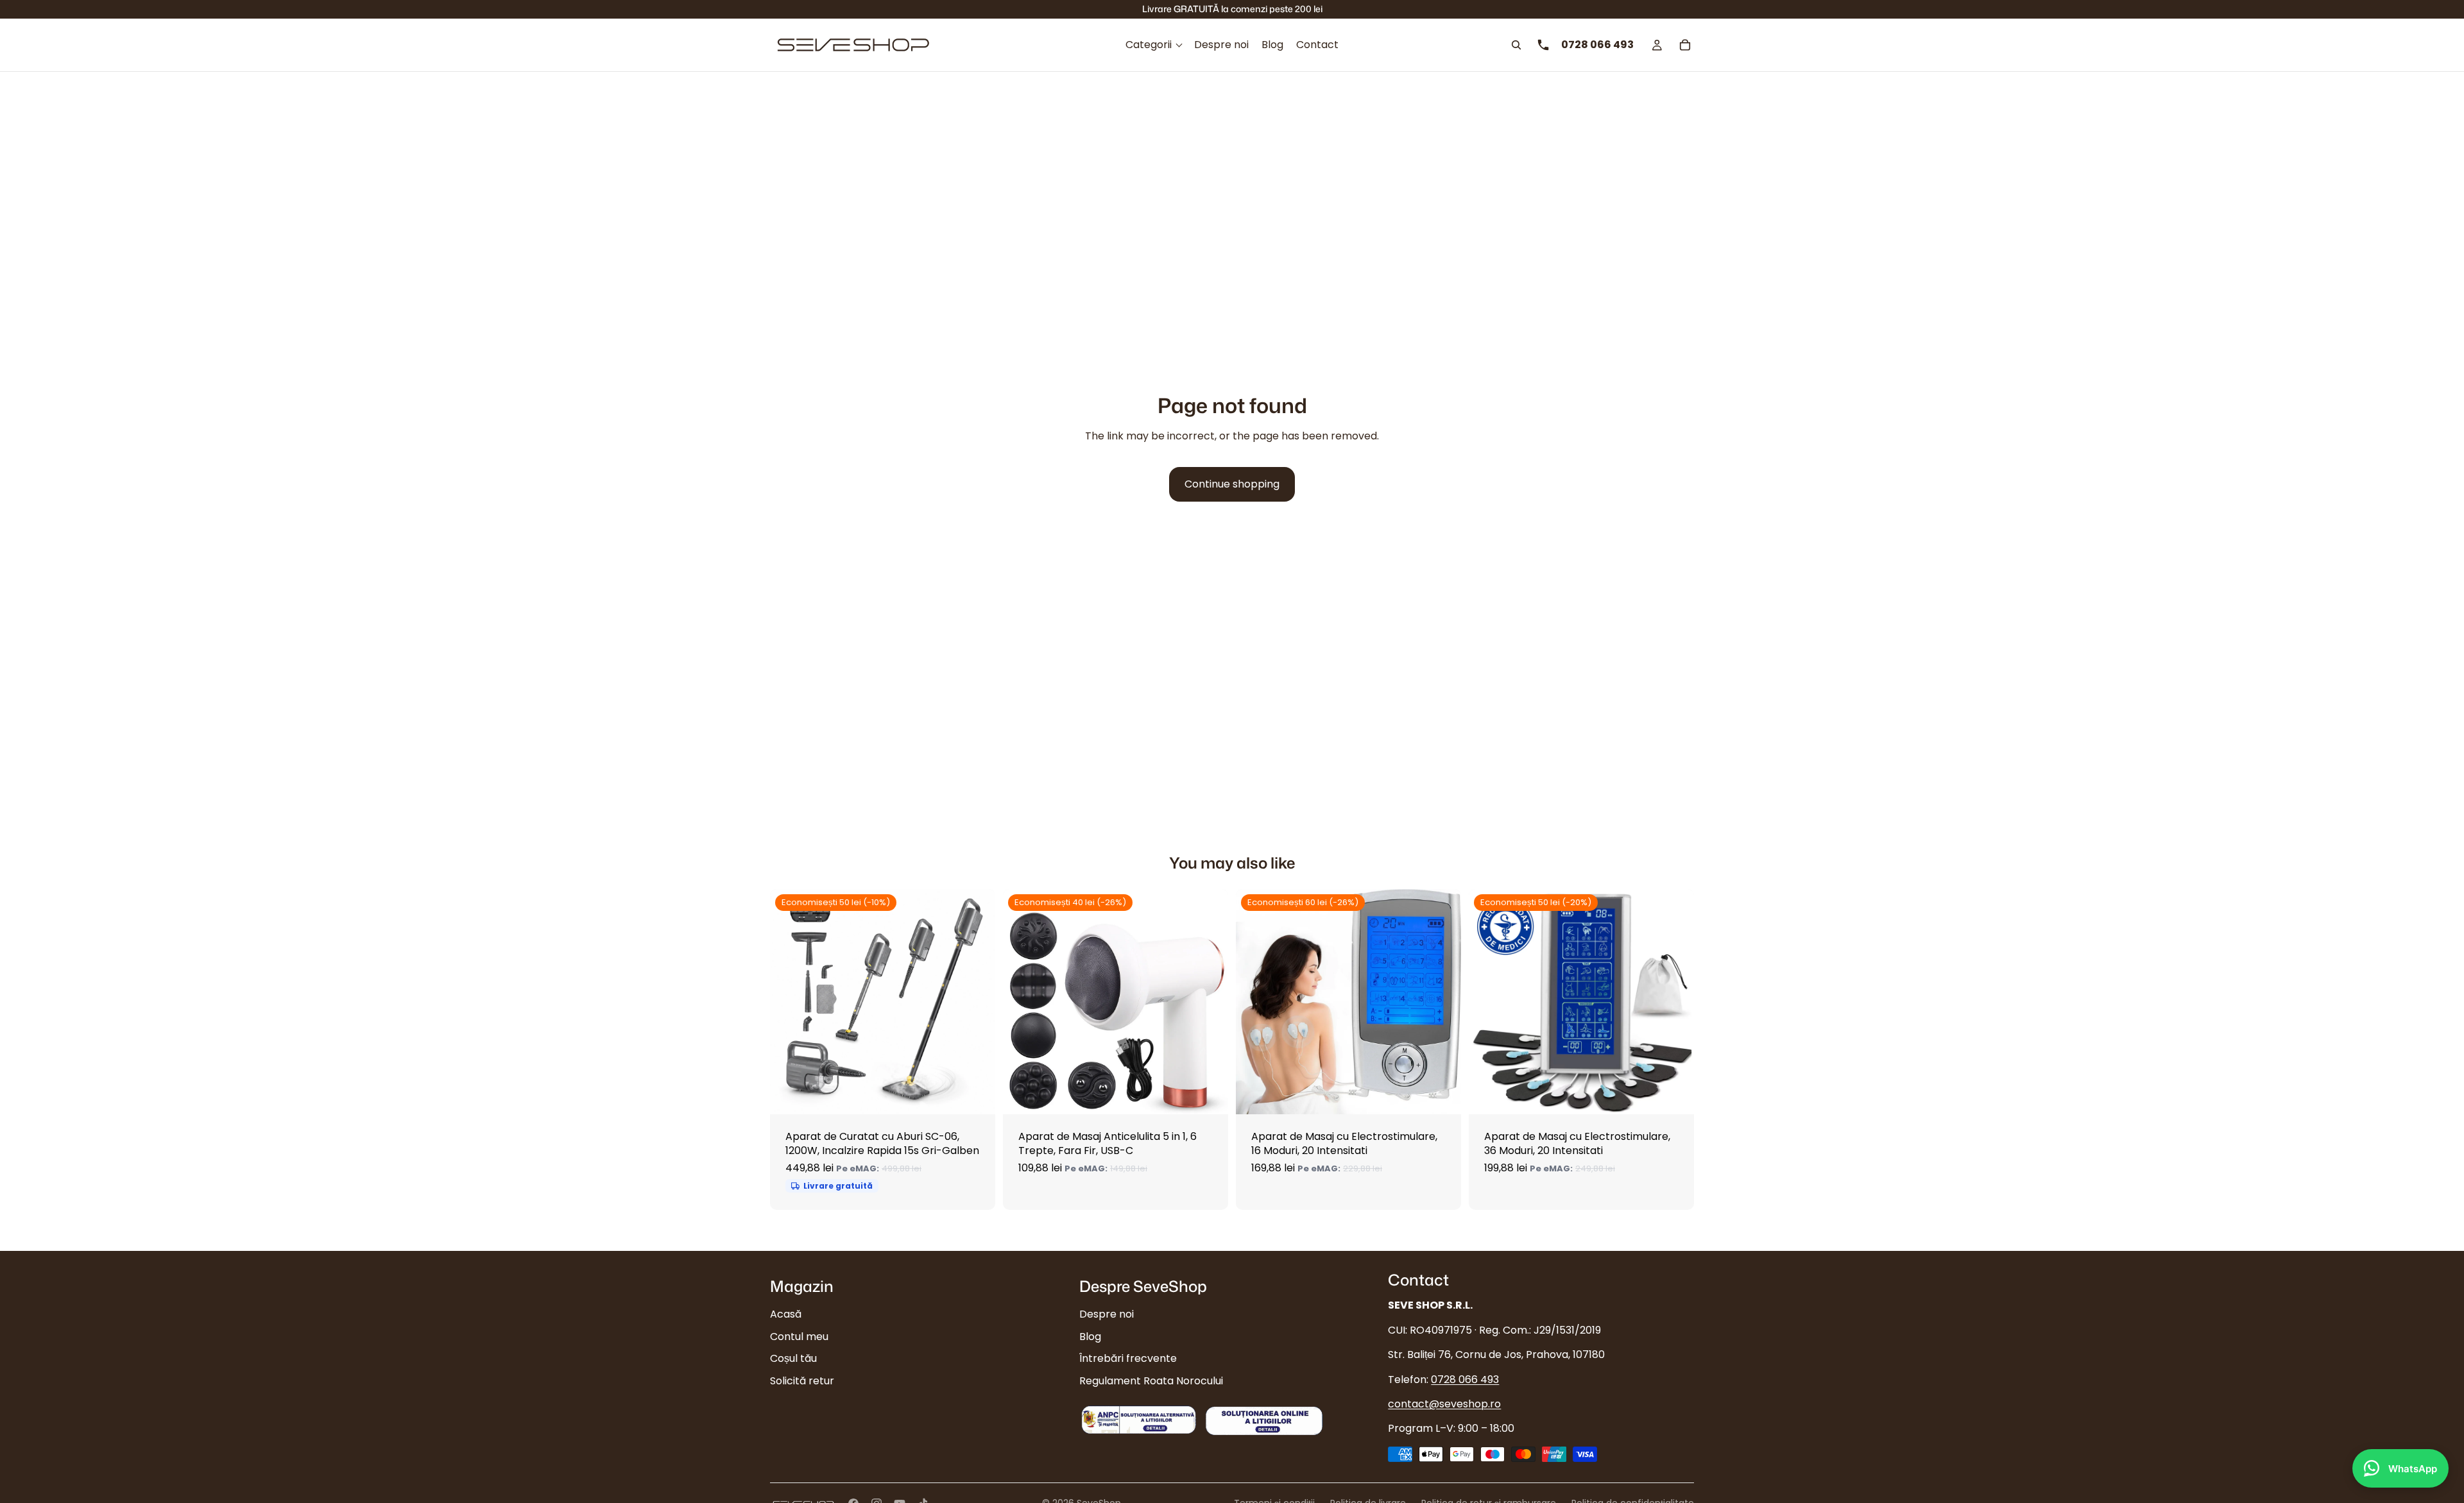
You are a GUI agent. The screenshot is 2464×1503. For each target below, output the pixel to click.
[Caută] (1516, 45)
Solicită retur (802, 1381)
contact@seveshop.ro (1444, 1404)
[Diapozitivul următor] (976, 1002)
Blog (1090, 1337)
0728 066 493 (1465, 1380)
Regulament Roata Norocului (1151, 1381)
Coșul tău (793, 1358)
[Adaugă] (975, 1094)
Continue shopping (1232, 484)
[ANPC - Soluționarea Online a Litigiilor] (1264, 1420)
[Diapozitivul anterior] (789, 1002)
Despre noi (1107, 1315)
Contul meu (799, 1337)
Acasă (786, 1315)
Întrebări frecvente (1128, 1358)
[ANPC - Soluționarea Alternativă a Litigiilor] (1139, 1420)
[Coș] (1685, 45)
